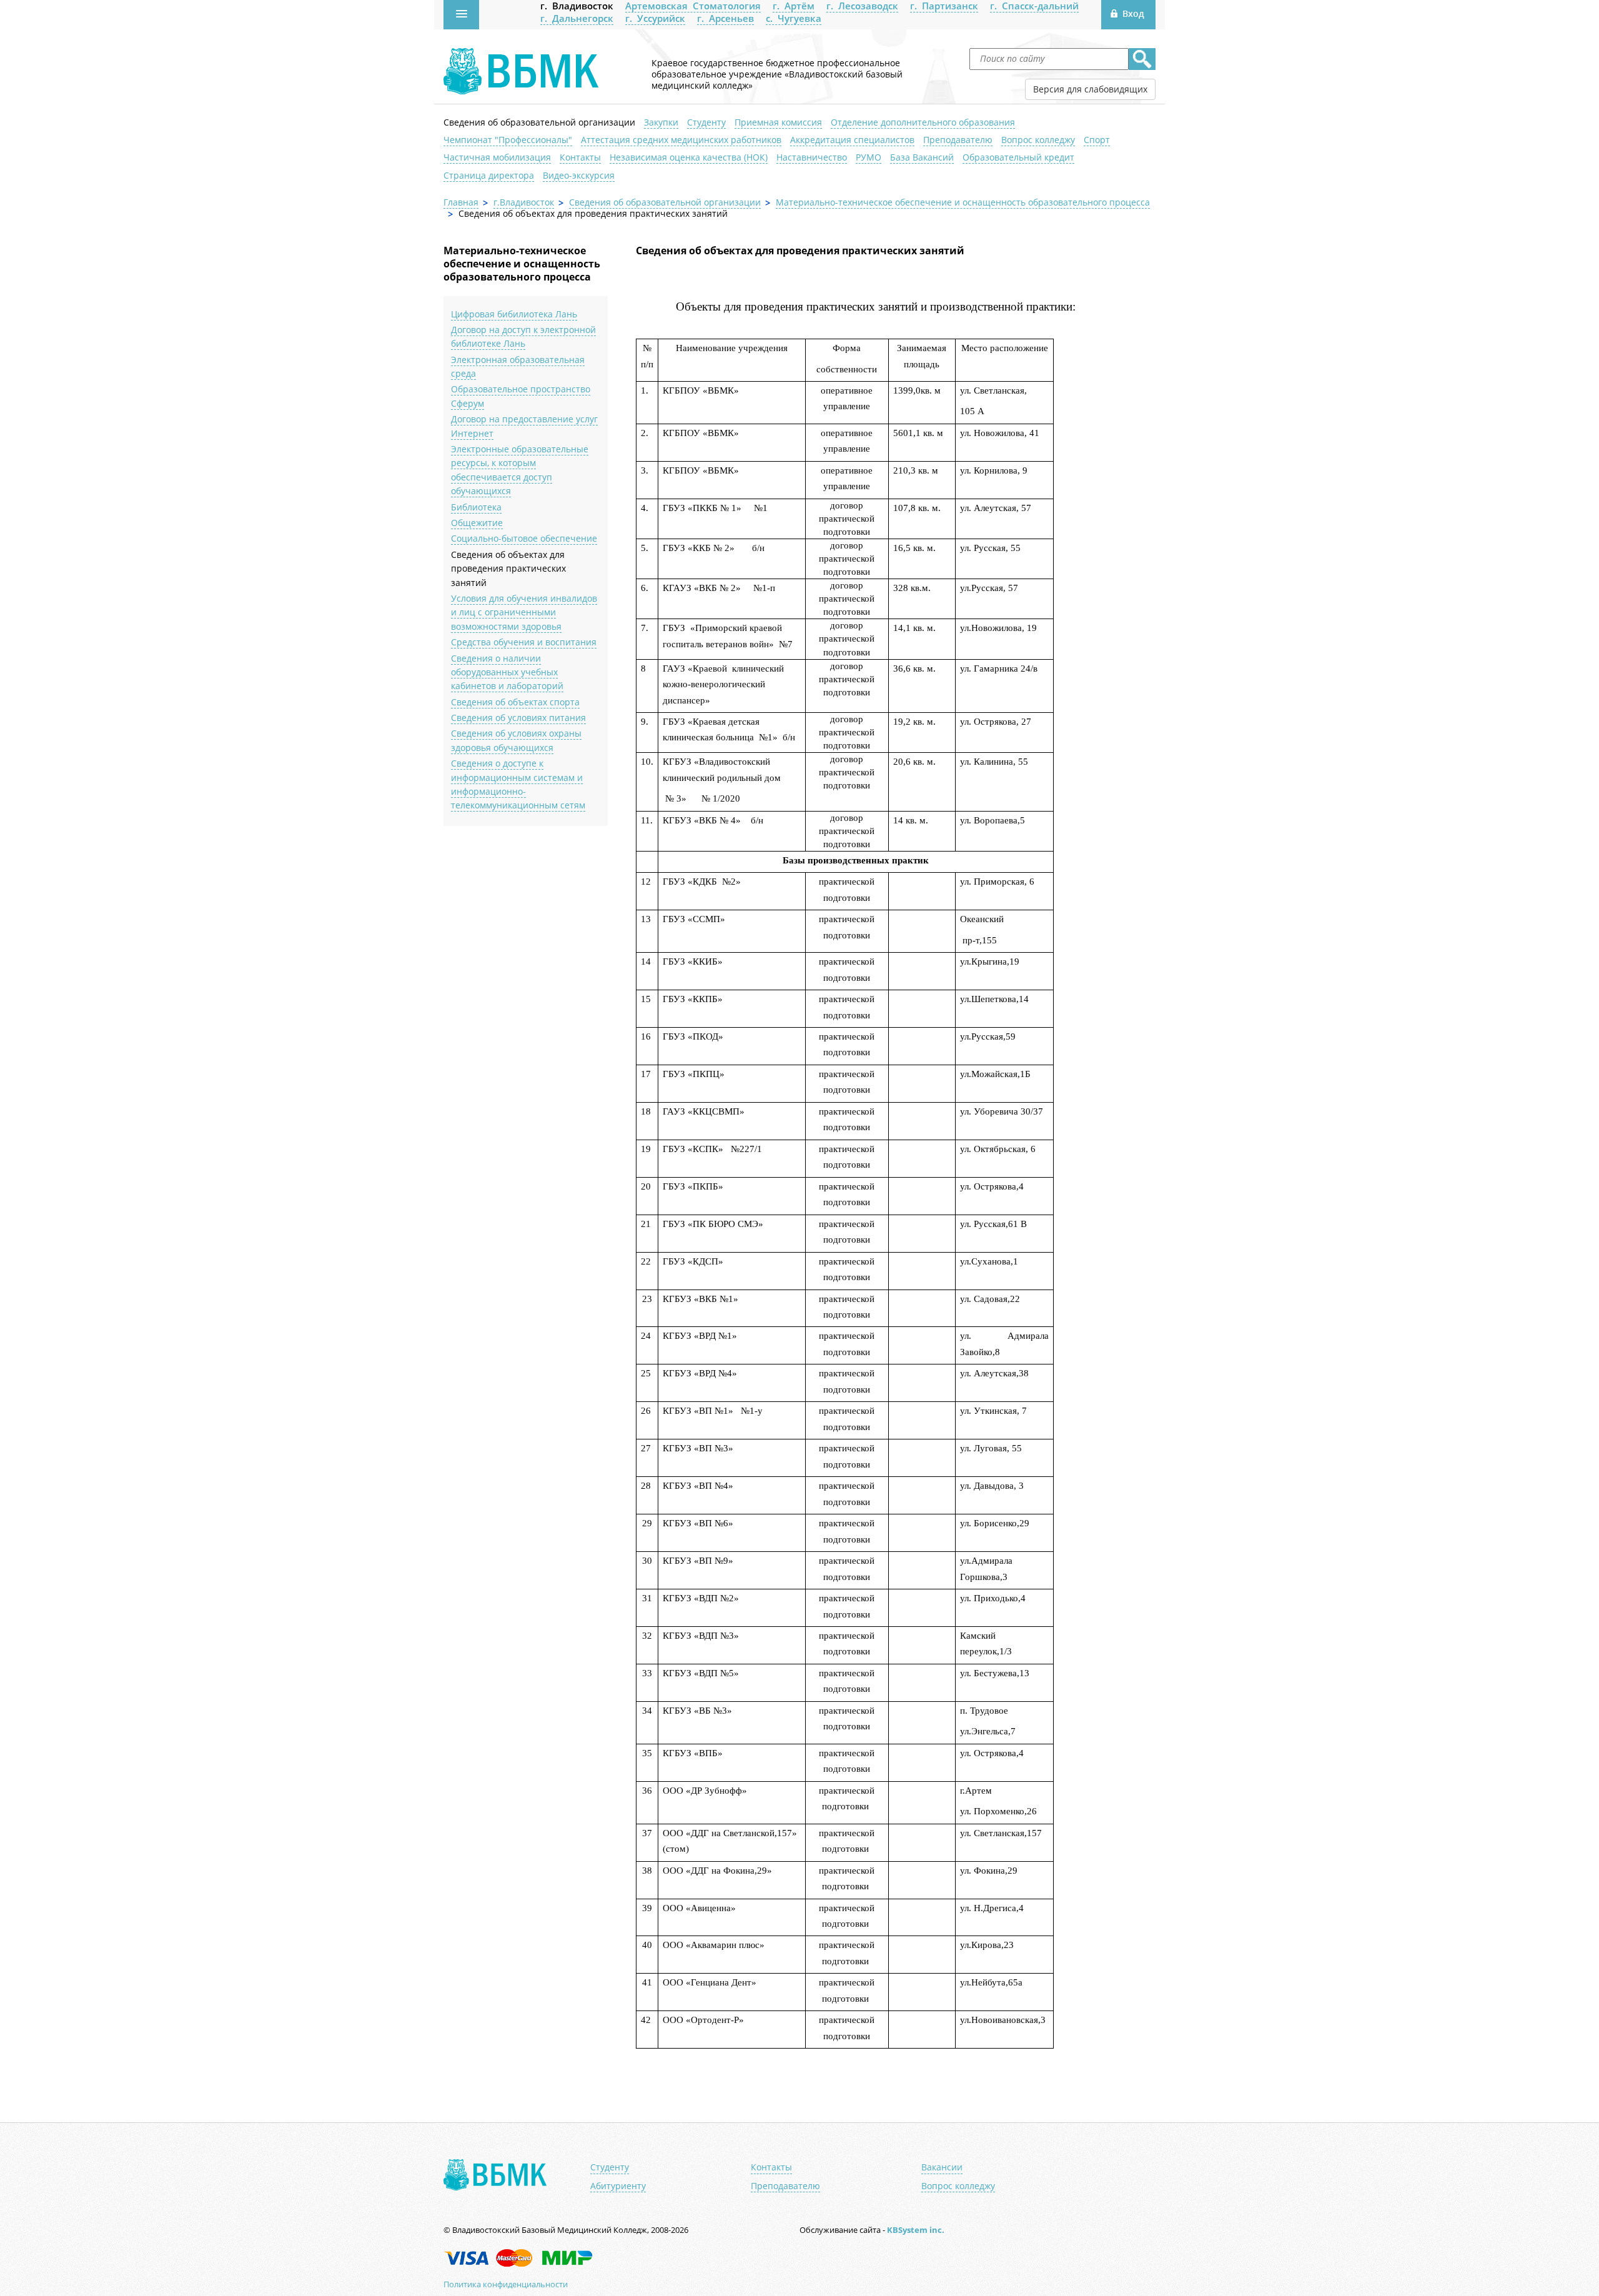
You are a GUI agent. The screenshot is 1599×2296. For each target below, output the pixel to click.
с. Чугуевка (794, 18)
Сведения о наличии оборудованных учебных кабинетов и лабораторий (507, 672)
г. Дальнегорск (577, 18)
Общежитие (477, 523)
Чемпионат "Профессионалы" (508, 140)
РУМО (869, 157)
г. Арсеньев (725, 18)
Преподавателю (958, 140)
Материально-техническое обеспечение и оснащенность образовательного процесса (963, 202)
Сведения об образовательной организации (539, 122)
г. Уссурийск (655, 18)
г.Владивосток (524, 202)
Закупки (661, 122)
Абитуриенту (618, 2186)
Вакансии (942, 2167)
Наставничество (812, 157)
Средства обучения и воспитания (524, 642)
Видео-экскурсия (579, 175)
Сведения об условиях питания (518, 718)
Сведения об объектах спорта (515, 702)
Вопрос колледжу (1038, 140)
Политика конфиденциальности (506, 2284)
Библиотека (476, 507)
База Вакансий (922, 157)
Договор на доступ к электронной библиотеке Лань (523, 336)
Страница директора (489, 175)
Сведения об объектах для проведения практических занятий (508, 569)
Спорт (1097, 140)
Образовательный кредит (1018, 157)
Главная (461, 202)
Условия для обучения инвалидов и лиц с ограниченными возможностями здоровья (524, 612)
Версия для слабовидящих (1090, 89)
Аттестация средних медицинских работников (681, 140)
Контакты (580, 157)
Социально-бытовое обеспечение (524, 538)
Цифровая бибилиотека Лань (514, 314)
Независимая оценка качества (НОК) (689, 157)
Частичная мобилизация (497, 157)
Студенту (706, 122)
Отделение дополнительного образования (923, 122)
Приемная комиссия (778, 122)
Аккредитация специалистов (852, 140)
